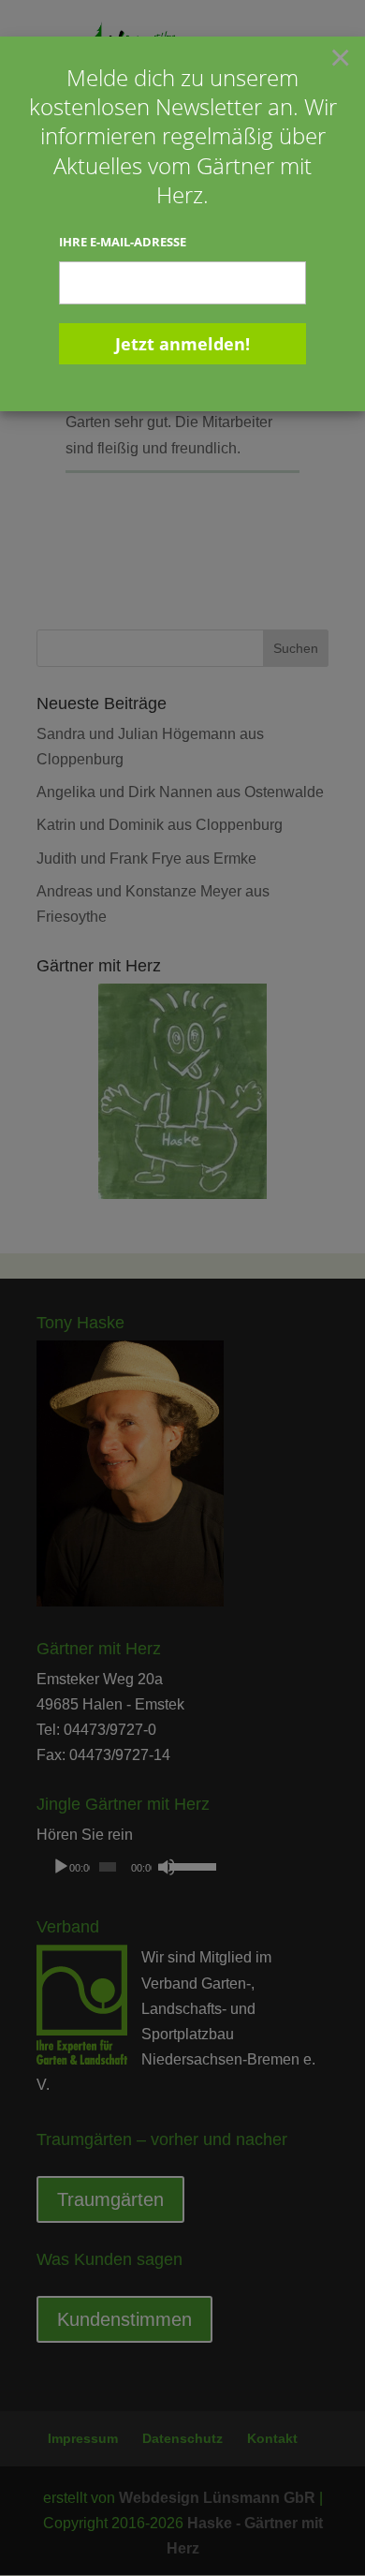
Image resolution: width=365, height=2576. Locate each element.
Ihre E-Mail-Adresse (123, 242)
